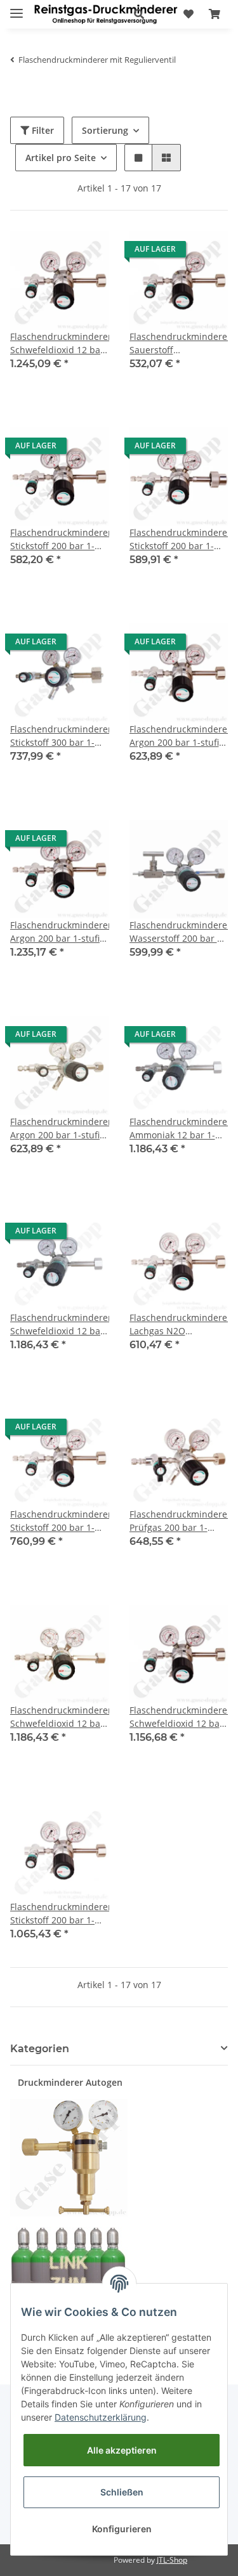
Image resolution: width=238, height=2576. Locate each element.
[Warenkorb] (215, 14)
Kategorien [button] (40, 2049)
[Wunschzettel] (188, 14)
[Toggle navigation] (17, 8)
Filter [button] (42, 130)
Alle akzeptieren (122, 2450)
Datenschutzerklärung (101, 2417)
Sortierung (105, 130)
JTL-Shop (172, 2560)
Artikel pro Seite (61, 158)
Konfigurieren (122, 2529)
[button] (139, 14)
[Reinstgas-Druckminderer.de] (106, 14)
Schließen (122, 2492)
